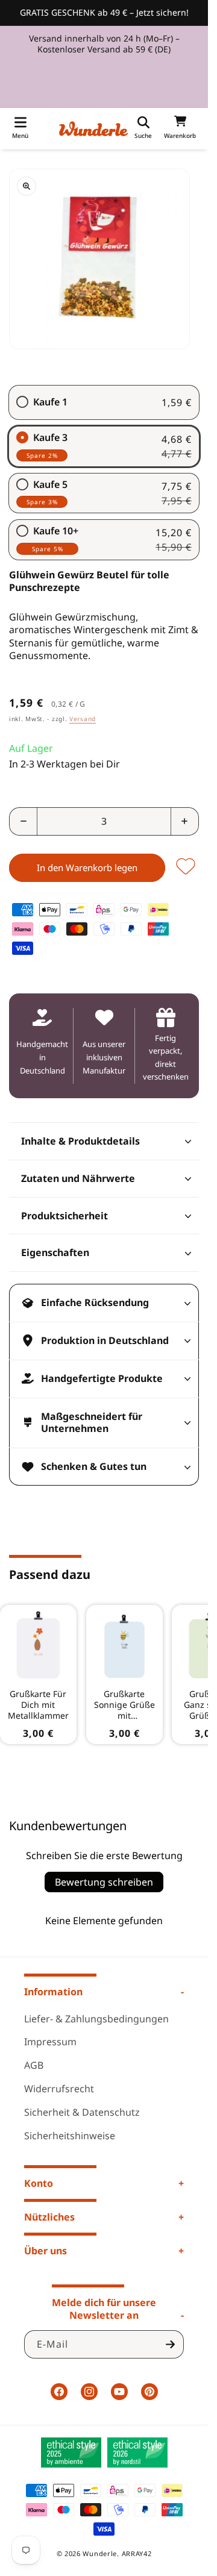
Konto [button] (39, 2183)
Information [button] (53, 1992)
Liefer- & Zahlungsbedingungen (96, 2019)
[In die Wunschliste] (186, 867)
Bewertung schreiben (104, 1882)
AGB (34, 2065)
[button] (20, 129)
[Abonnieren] (170, 2344)
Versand (83, 719)
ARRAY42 (137, 2553)
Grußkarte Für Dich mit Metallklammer (38, 1705)
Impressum (50, 2042)
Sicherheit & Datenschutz (82, 2112)
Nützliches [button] (49, 2217)
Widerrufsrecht (59, 2089)
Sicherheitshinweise (70, 2136)
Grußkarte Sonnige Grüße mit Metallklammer (124, 1705)
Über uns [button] (46, 2251)
